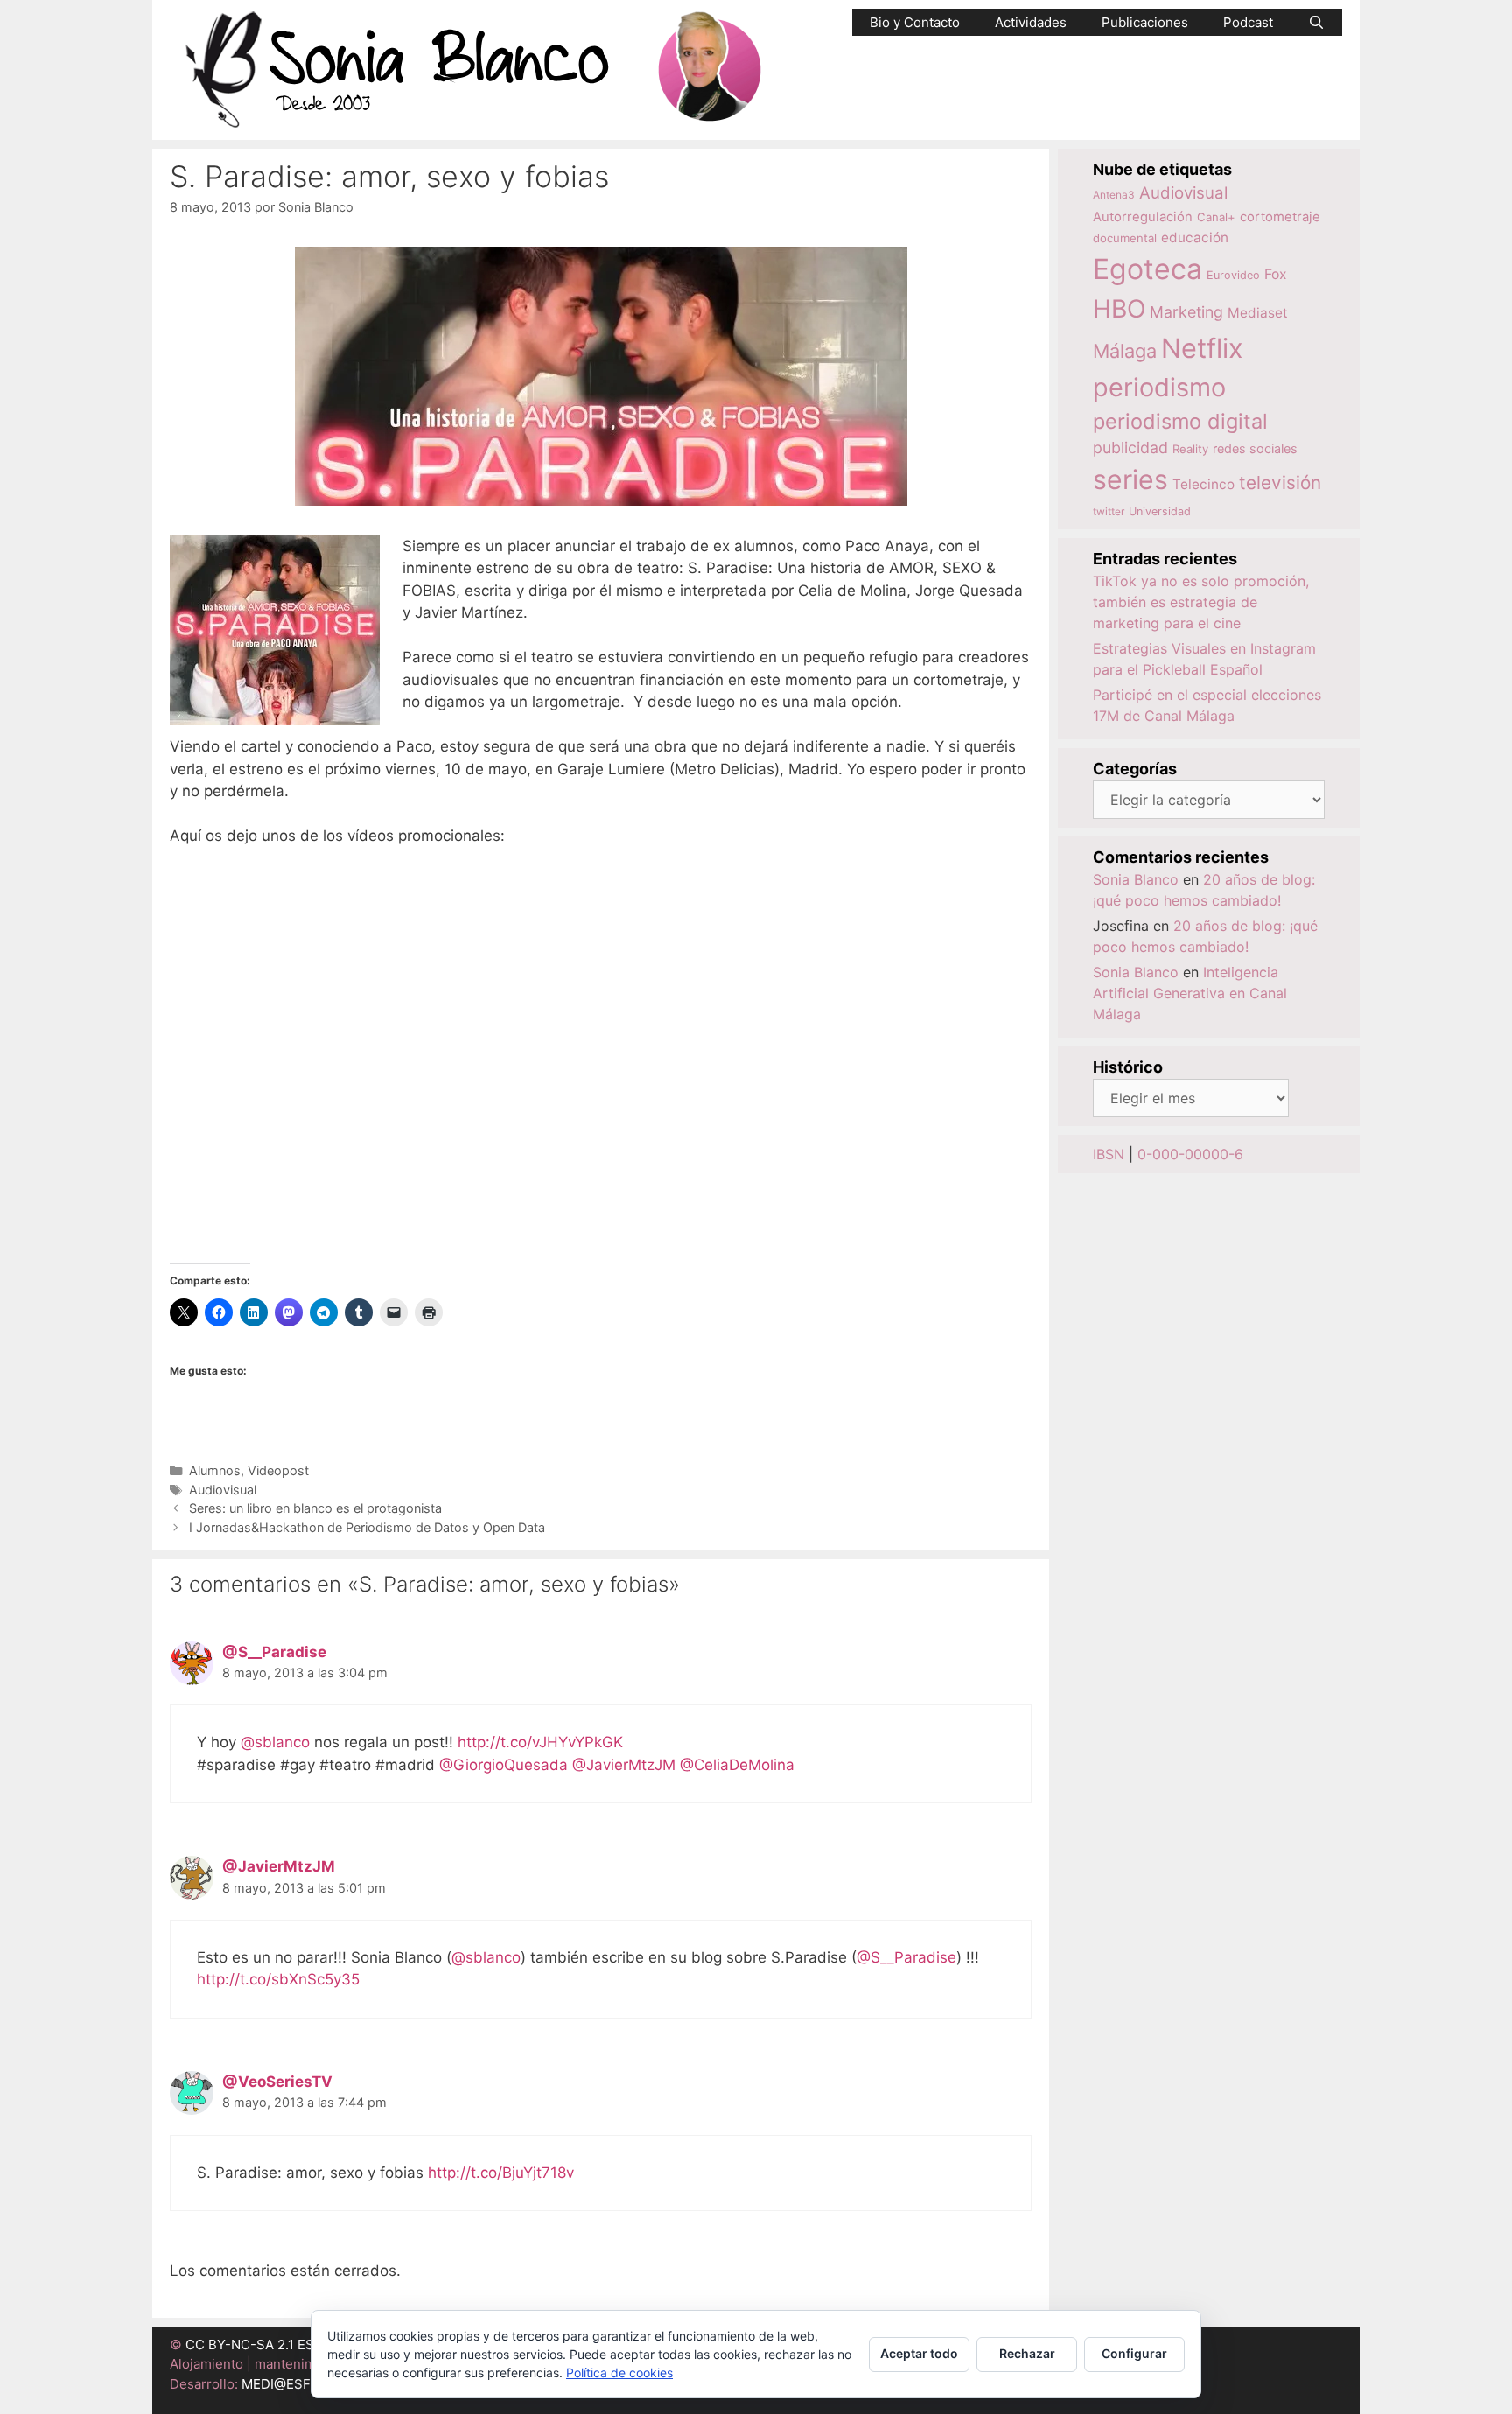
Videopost (278, 1470)
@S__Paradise (274, 1652)
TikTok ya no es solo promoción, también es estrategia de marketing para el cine (1201, 602)
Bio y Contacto (915, 22)
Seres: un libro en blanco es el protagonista (315, 1508)
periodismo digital (1180, 421)
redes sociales (1255, 448)
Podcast (1248, 22)
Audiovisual (223, 1490)
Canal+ (1216, 217)
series (1130, 479)
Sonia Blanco (1136, 879)
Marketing (1186, 312)
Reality (1190, 449)
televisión (1280, 483)
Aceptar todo (919, 2353)
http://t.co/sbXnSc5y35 (278, 1979)
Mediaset (1258, 313)
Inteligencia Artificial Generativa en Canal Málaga (1190, 993)
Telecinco (1204, 484)
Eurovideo (1233, 275)
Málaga (1125, 351)
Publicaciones (1145, 22)
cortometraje (1280, 217)
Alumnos (215, 1470)
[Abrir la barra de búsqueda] (1316, 22)
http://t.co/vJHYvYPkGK (540, 1742)
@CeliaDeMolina (737, 1765)
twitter (1109, 511)
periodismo (1159, 387)
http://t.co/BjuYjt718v (501, 2173)
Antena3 (1114, 195)
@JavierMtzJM (624, 1765)
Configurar (1134, 2353)
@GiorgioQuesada (504, 1765)
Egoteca (1148, 269)
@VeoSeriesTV (277, 2082)
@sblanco (275, 1742)
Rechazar (1027, 2353)
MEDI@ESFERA (289, 2384)
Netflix (1202, 348)
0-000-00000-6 (1190, 1154)
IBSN (1109, 1154)
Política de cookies (619, 2372)
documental (1125, 238)
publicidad (1130, 448)
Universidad (1160, 511)
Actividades (1031, 22)
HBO (1119, 309)
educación (1195, 238)
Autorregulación (1143, 217)
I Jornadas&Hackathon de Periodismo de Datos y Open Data (367, 1527)
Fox (1276, 274)
